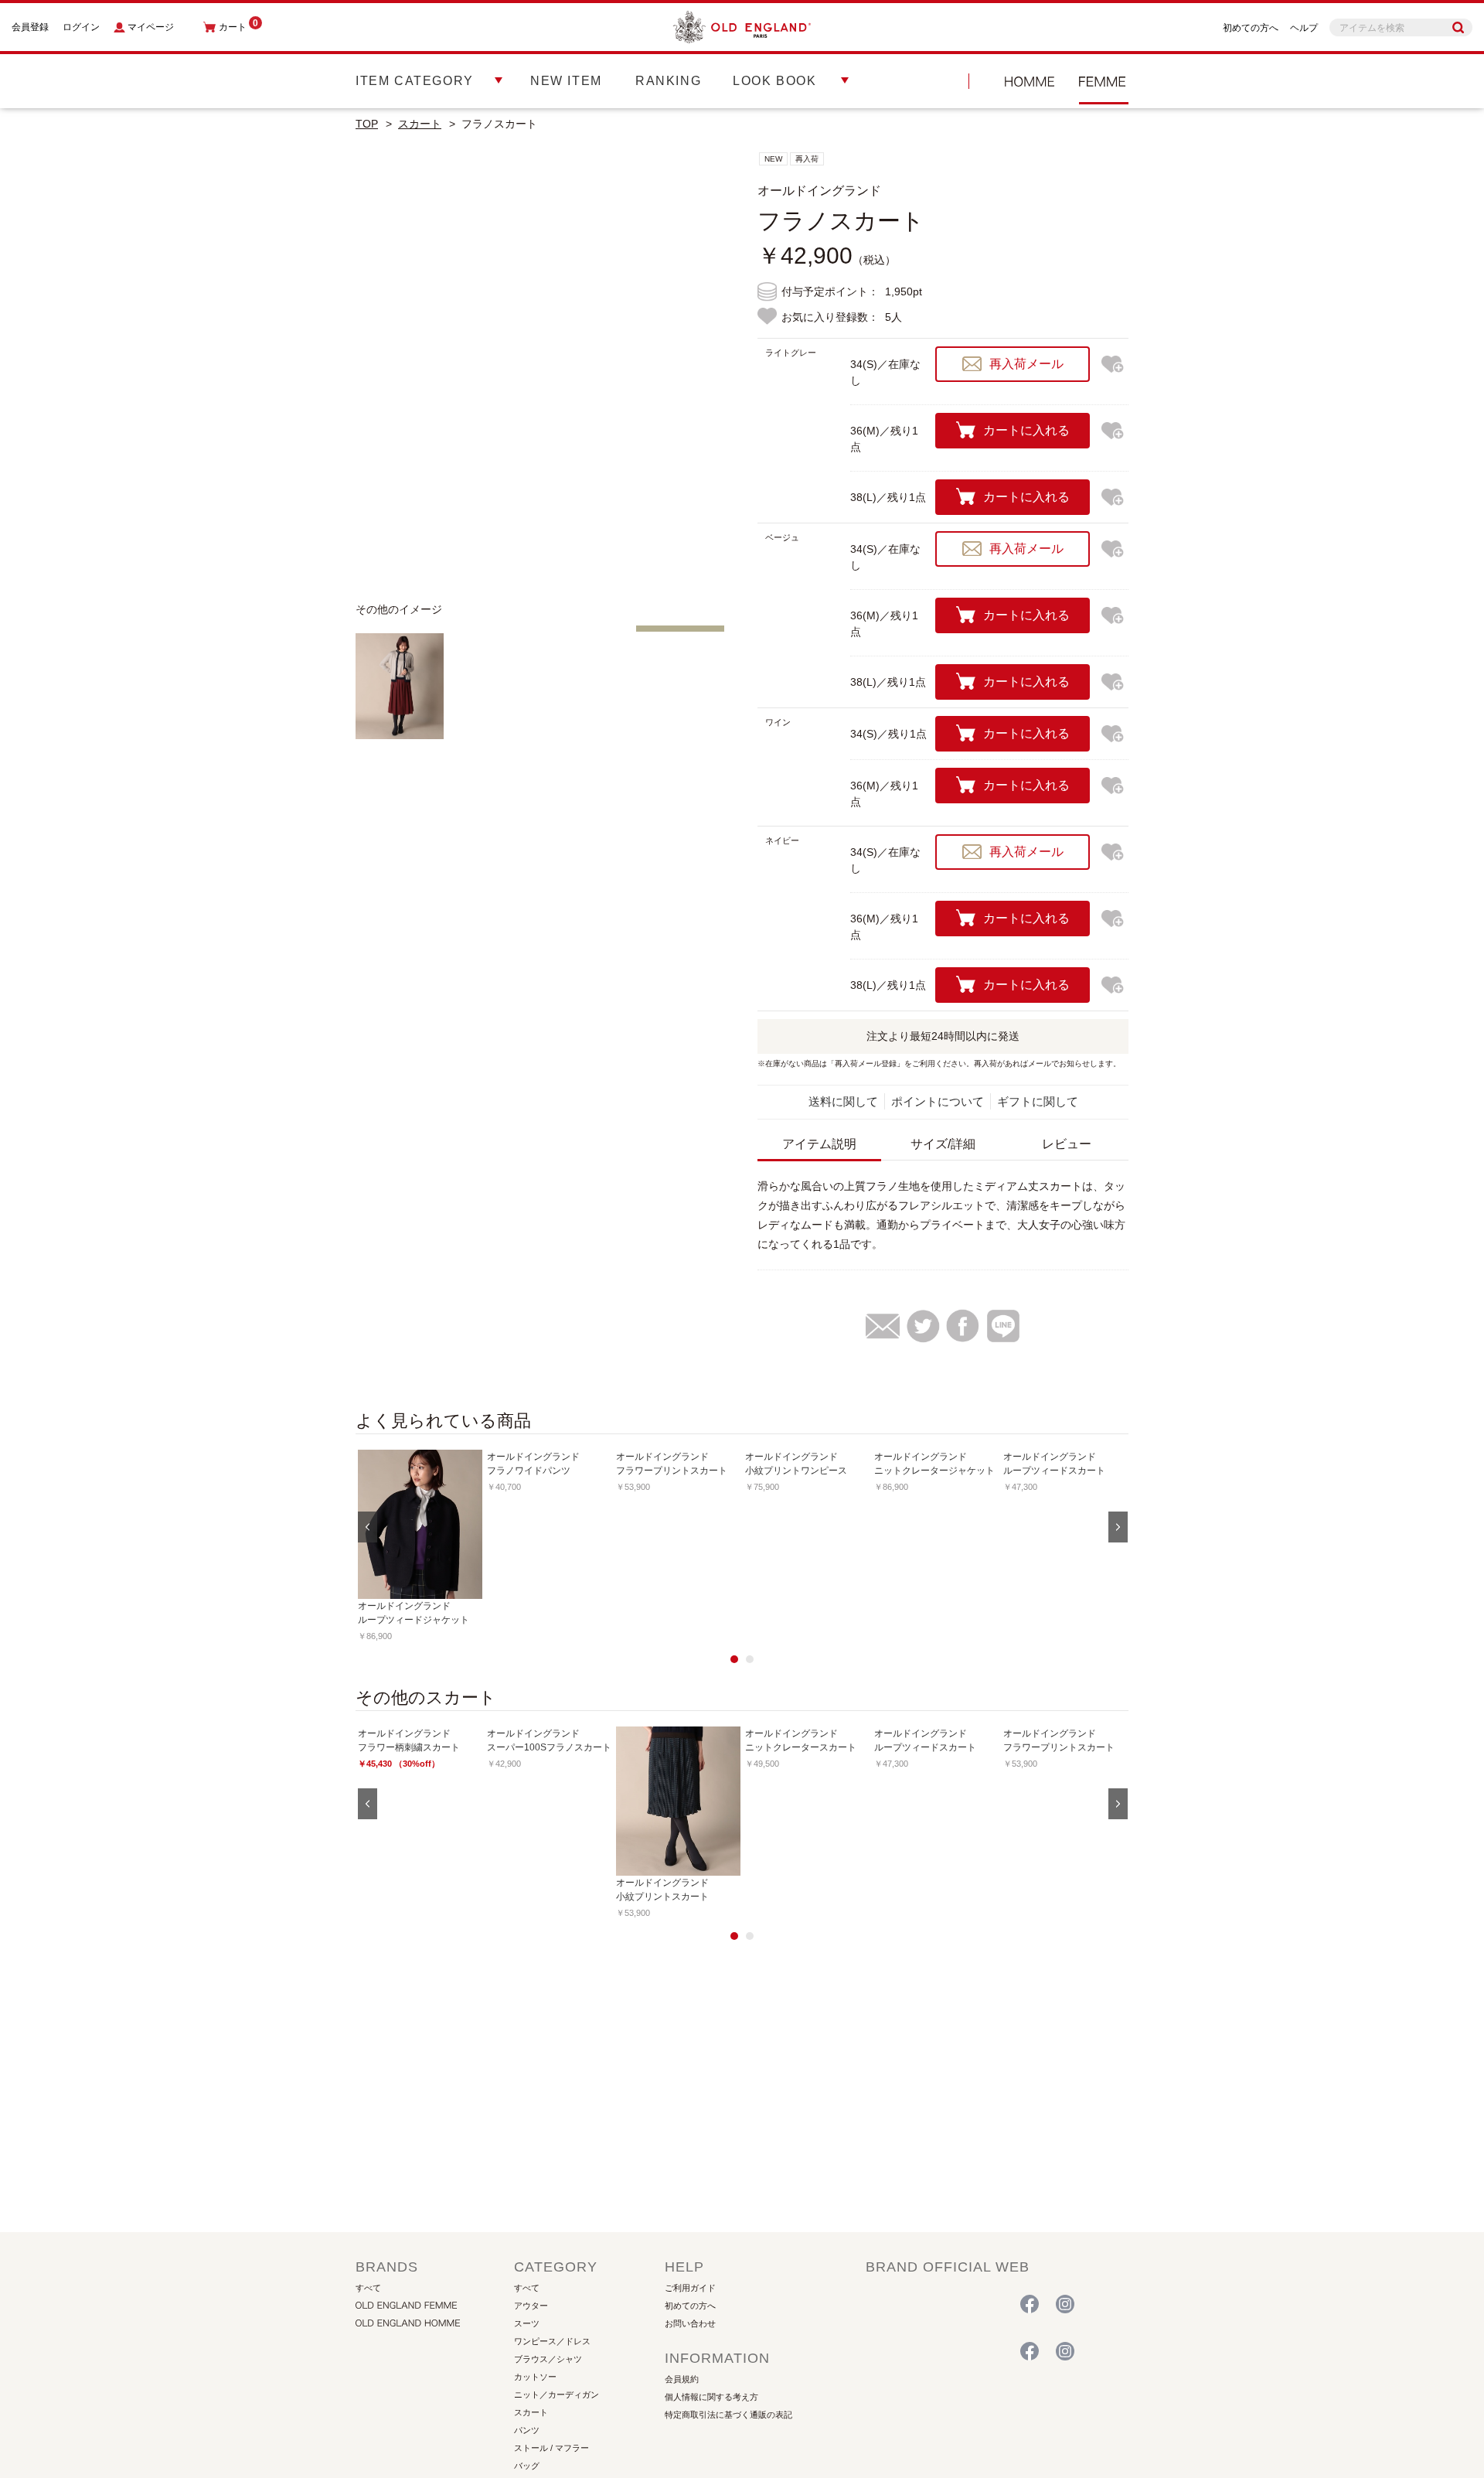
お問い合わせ (690, 2323)
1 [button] (734, 1659)
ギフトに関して (1038, 1101)
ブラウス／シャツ (548, 2359)
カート (238, 27)
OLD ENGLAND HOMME (1030, 81)
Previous (379, 370)
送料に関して (843, 1101)
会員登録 (30, 27)
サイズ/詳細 (943, 1144)
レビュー (1067, 1144)
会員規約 (682, 2379)
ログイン (81, 27)
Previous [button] (368, 1527)
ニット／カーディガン (556, 2394)
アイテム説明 (819, 1144)
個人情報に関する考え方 (711, 2397)
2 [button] (750, 1659)
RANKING (668, 81)
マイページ (151, 27)
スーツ (527, 2323)
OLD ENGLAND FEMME (931, 2305)
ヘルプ (1304, 28)
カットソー (535, 2377)
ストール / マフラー (551, 2448)
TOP (367, 124)
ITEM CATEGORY (415, 81)
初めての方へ (1251, 28)
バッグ (527, 2466)
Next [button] (1118, 1527)
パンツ (527, 2430)
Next (703, 370)
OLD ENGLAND (1104, 81)
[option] (420, 1546)
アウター (531, 2306)
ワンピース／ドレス (552, 2341)
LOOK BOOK (774, 81)
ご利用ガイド (690, 2288)
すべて (368, 2288)
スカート (420, 124)
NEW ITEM (566, 81)
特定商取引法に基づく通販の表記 (728, 2415)
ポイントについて (938, 1101)
